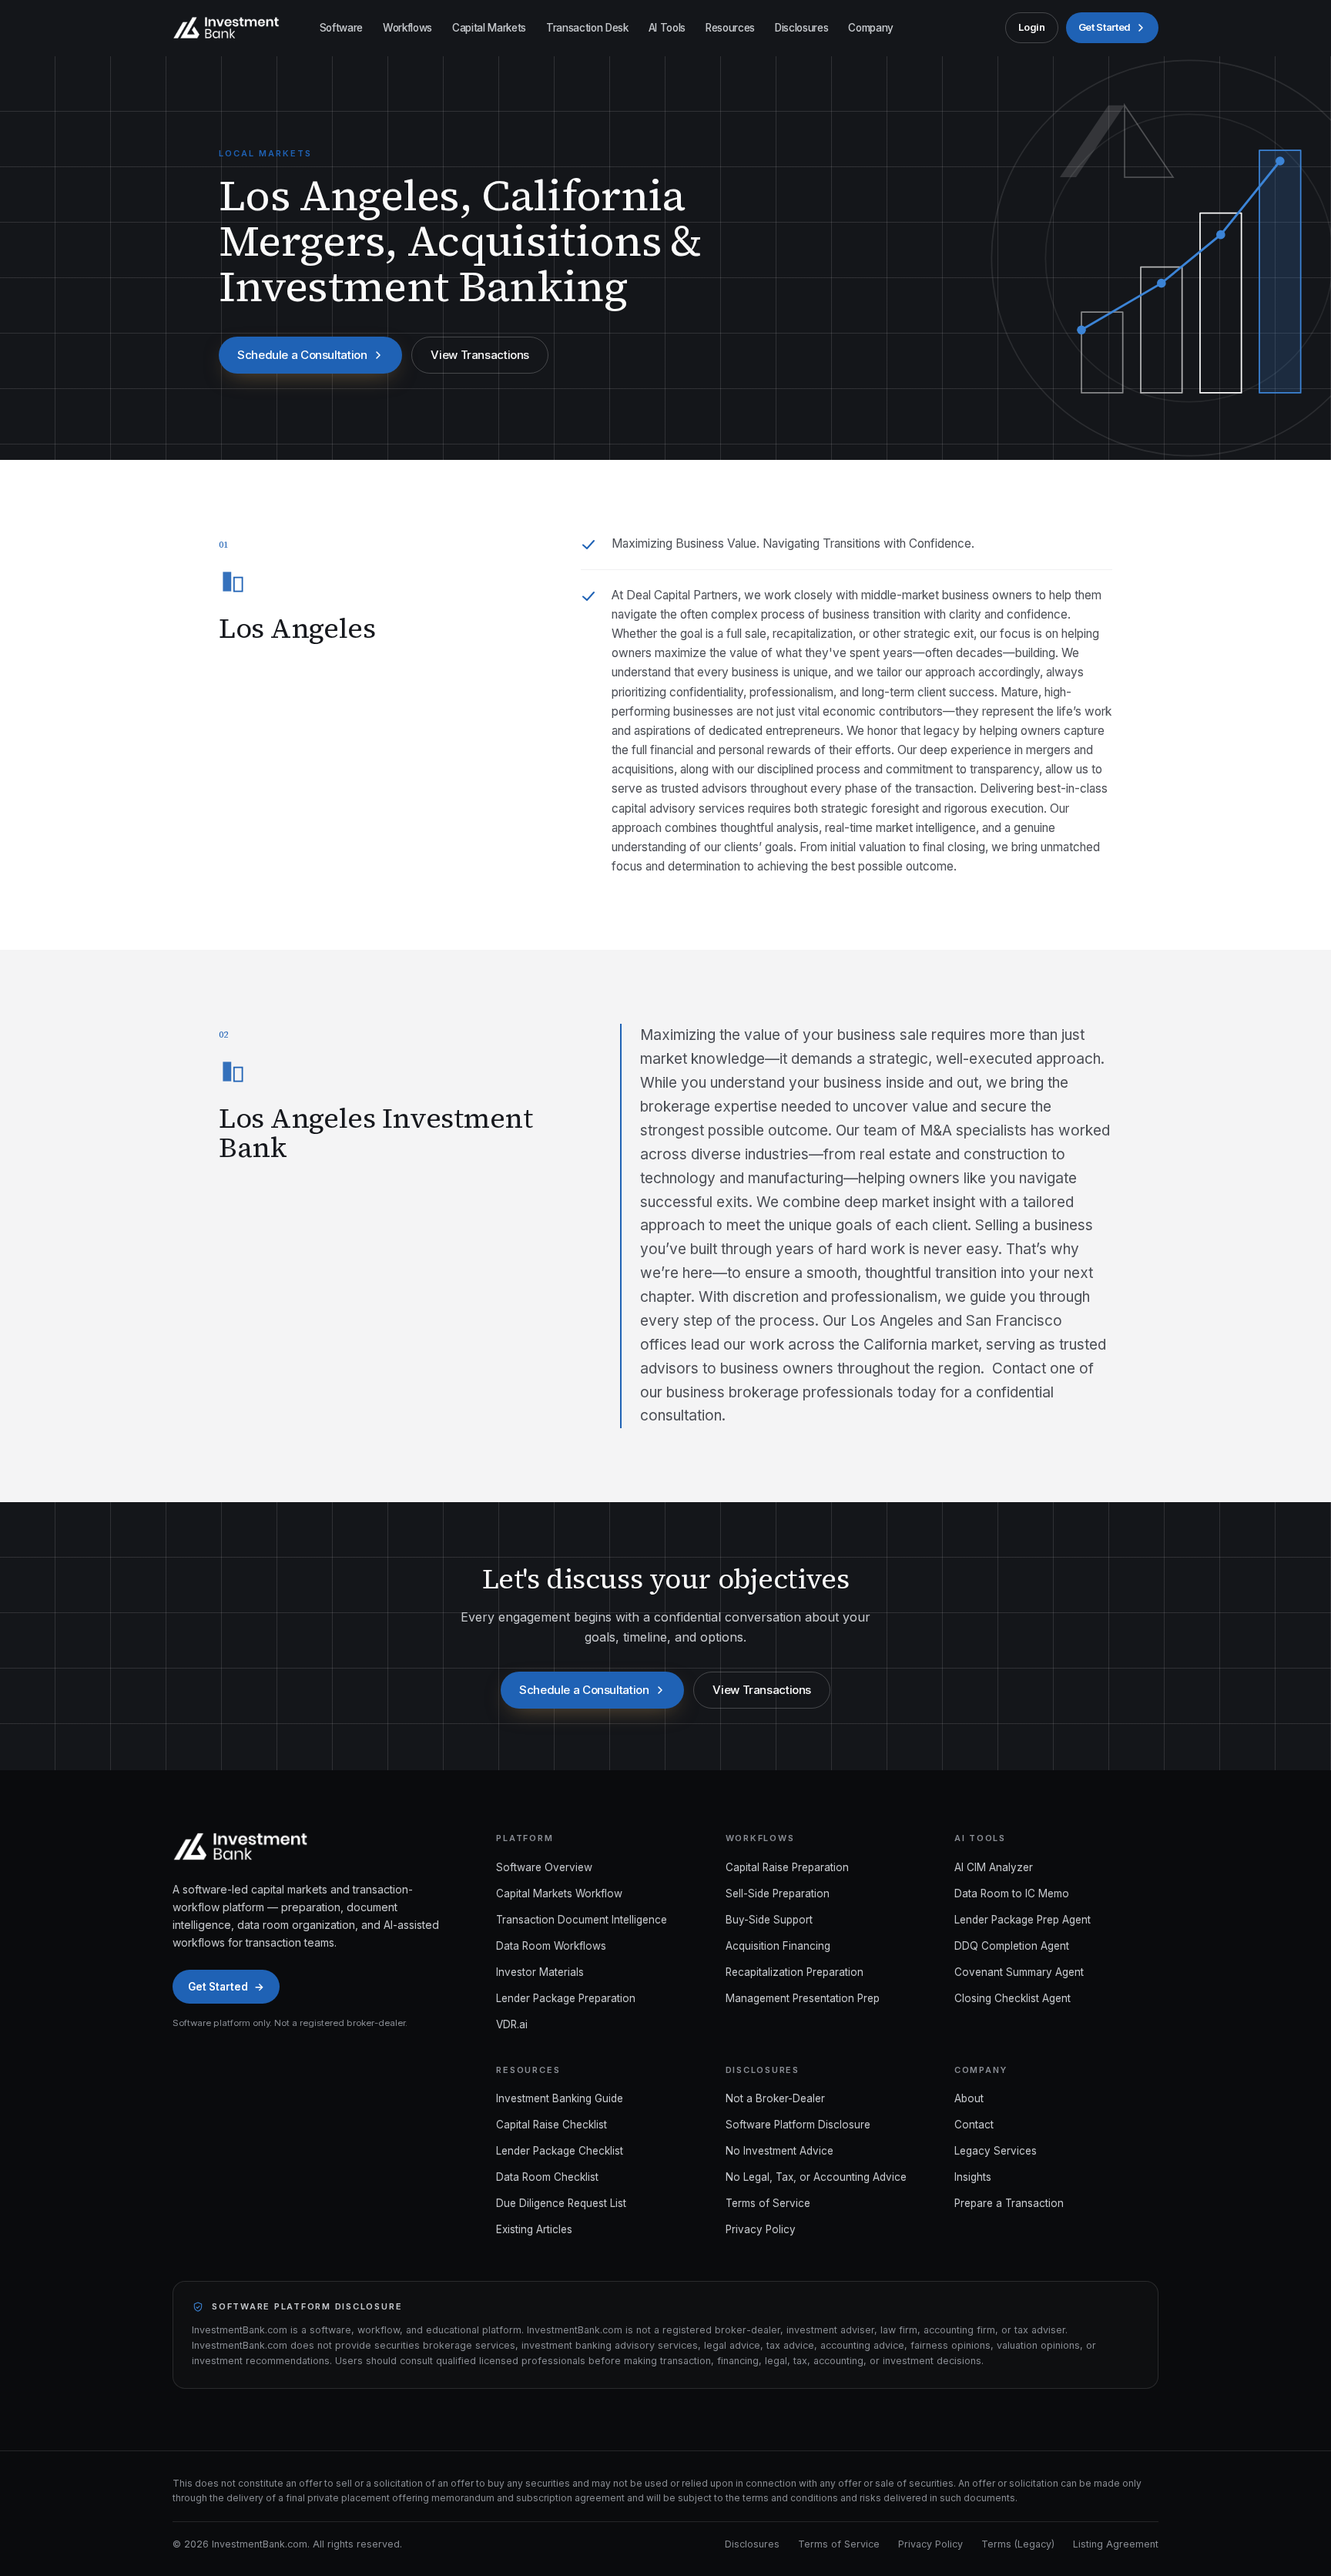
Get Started (1105, 27)
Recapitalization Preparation (795, 1972)
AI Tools (667, 28)
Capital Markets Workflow (559, 1893)
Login (1031, 27)
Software (341, 28)
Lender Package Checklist (560, 2151)
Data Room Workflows (551, 1946)
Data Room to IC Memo (1012, 1893)
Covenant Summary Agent (1019, 1972)
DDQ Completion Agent (1012, 1946)
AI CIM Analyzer (994, 1867)
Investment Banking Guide (560, 2098)
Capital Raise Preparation (787, 1867)
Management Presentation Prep (803, 1998)
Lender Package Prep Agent (1023, 1920)
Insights (973, 2177)
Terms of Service (768, 2203)
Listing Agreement (1116, 2544)
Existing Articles (534, 2229)
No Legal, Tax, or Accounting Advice (816, 2177)
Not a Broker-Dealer (775, 2098)
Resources (730, 28)
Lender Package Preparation (566, 1998)
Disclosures (801, 28)
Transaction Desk (587, 28)
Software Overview (544, 1867)
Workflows (407, 28)
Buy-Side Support (769, 1920)
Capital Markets (489, 28)
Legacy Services (996, 2151)
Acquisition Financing (778, 1946)
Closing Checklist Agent (1012, 1998)
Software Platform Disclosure (798, 2125)
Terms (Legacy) (1018, 2544)
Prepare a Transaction (1009, 2203)
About (969, 2098)
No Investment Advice (779, 2151)
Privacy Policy (761, 2229)
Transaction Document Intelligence (582, 1920)
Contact (974, 2125)
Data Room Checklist (547, 2177)
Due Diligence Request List (561, 2203)
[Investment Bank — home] (226, 28)
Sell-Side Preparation (778, 1893)
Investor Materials (540, 1972)
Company (871, 28)
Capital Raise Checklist (552, 2125)
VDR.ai (512, 2024)
